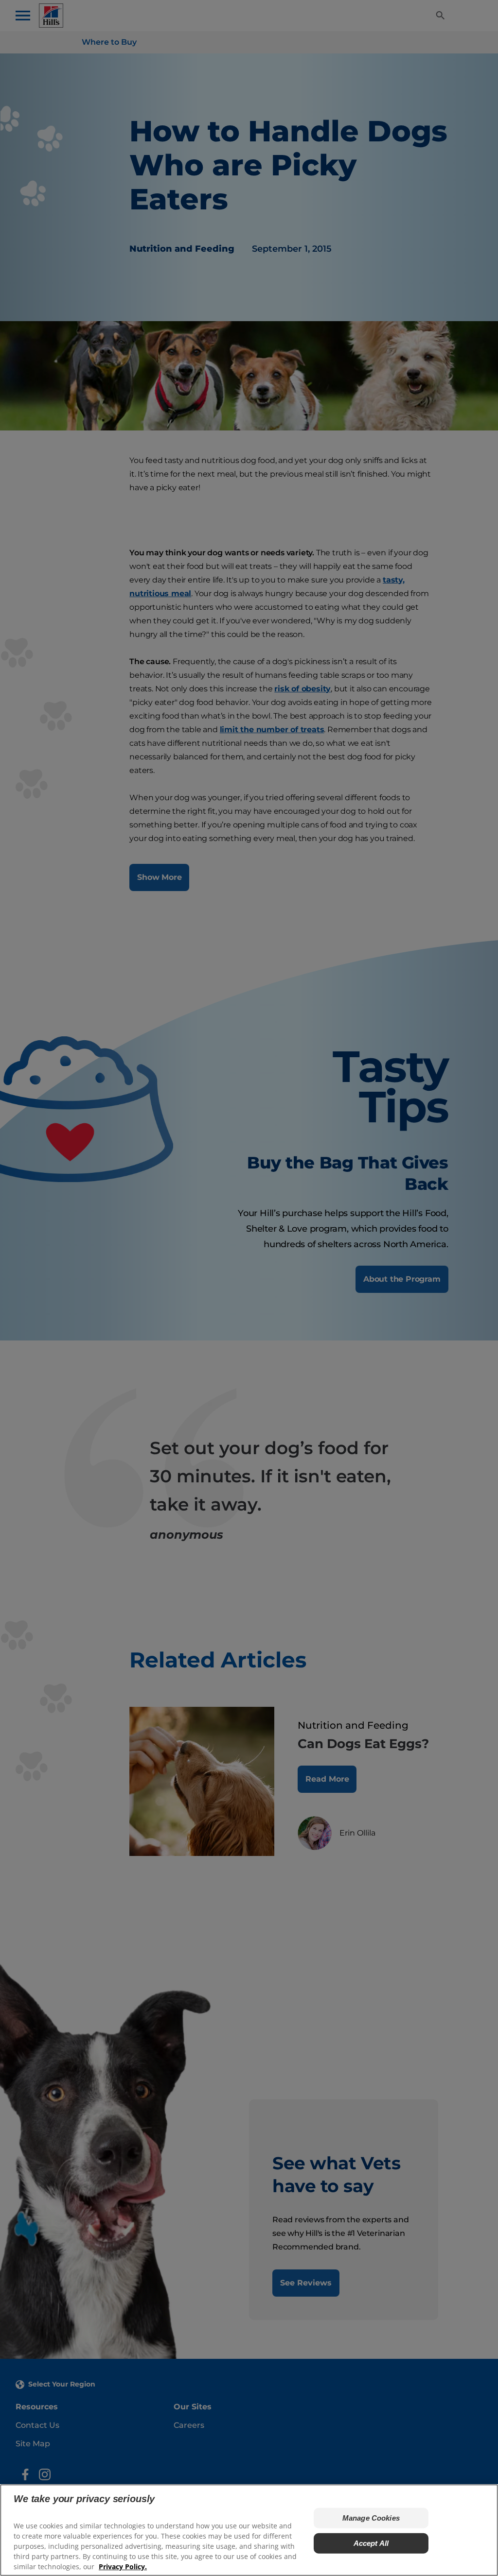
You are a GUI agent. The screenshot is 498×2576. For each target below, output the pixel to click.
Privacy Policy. (123, 2567)
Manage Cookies (371, 2518)
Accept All (371, 2543)
